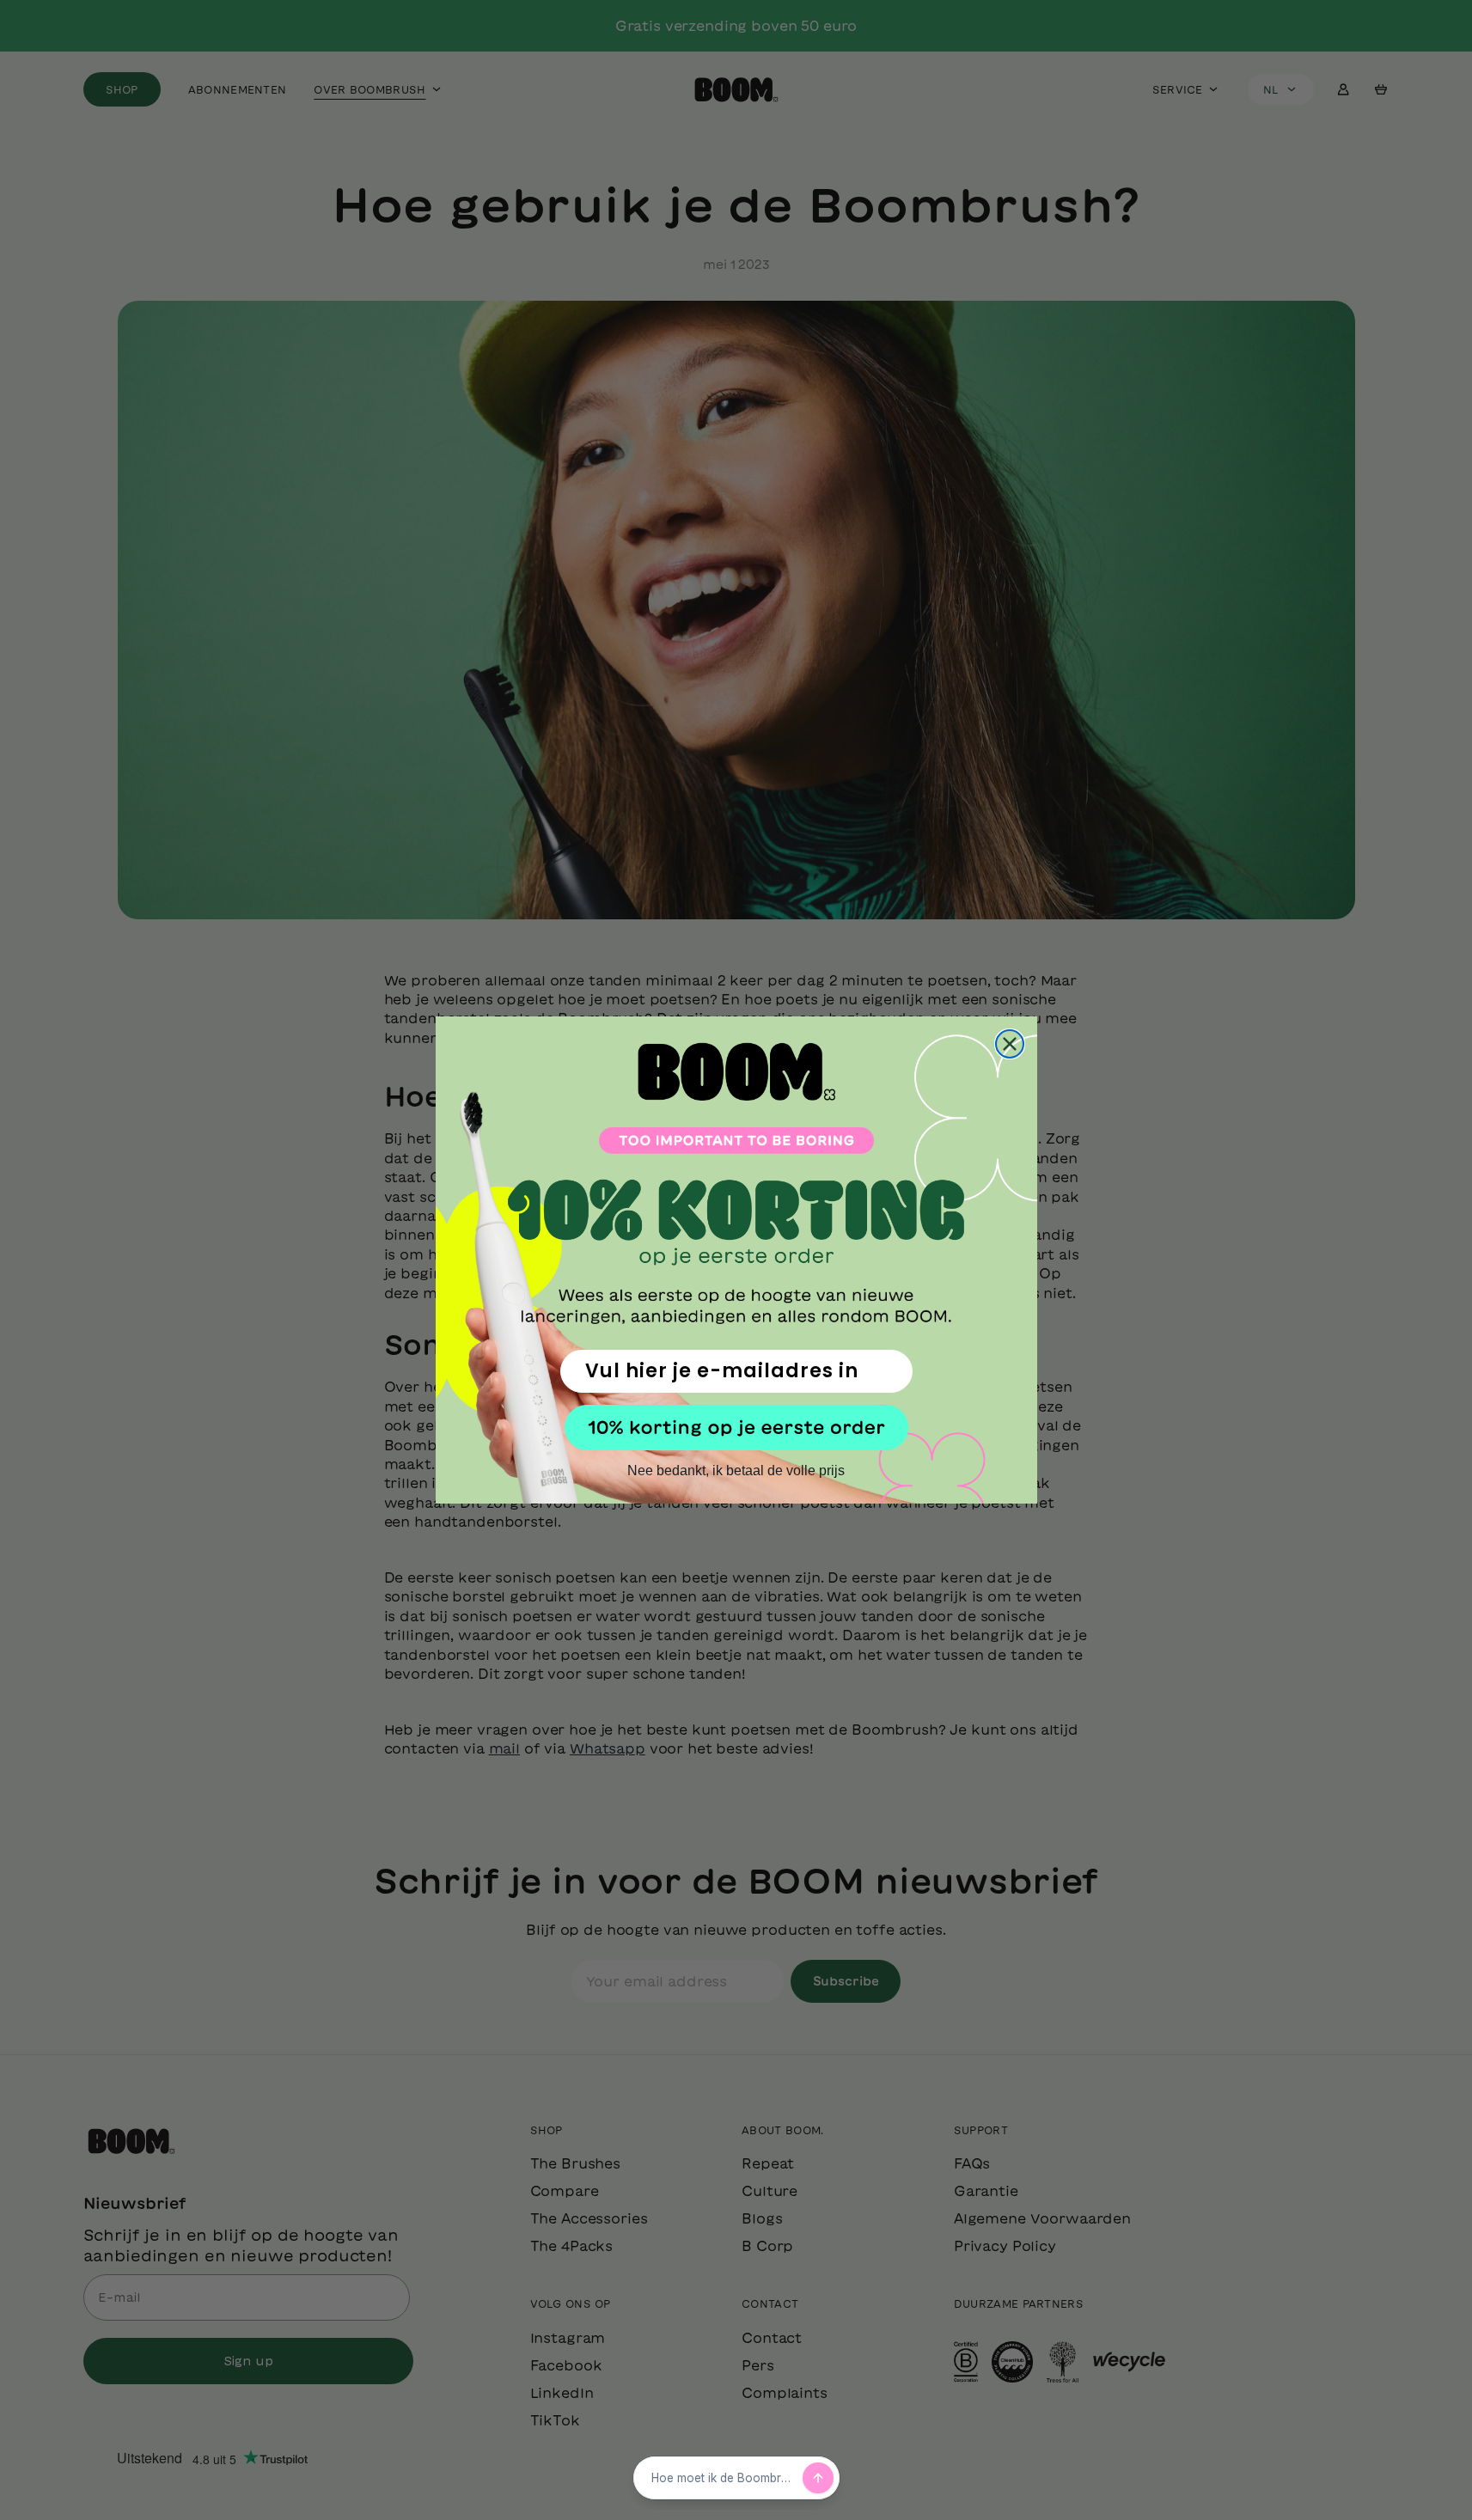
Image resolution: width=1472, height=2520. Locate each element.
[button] (736, 1428)
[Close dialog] (1010, 1044)
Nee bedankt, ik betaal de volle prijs (736, 1471)
